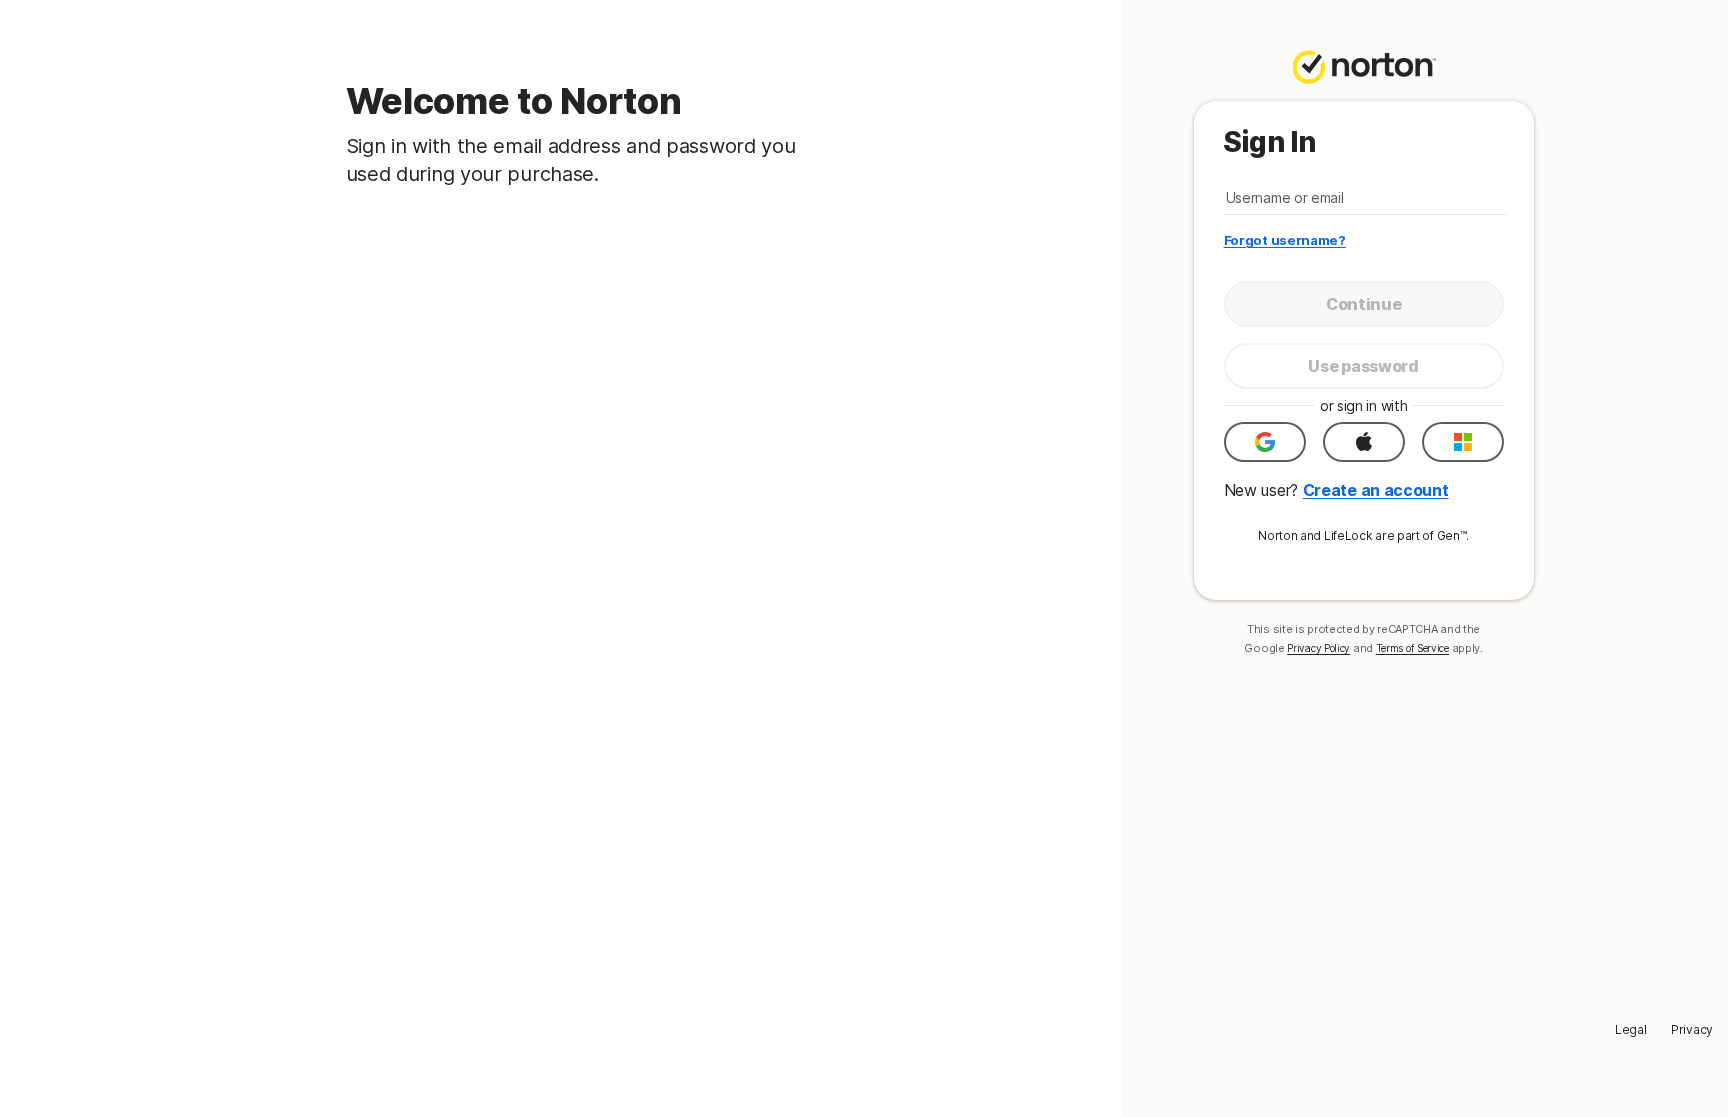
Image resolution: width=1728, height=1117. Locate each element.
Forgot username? (1285, 240)
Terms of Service (1412, 648)
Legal (1631, 1029)
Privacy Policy (1318, 648)
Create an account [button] (1376, 490)
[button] (1265, 442)
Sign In (1269, 142)
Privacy (1692, 1029)
